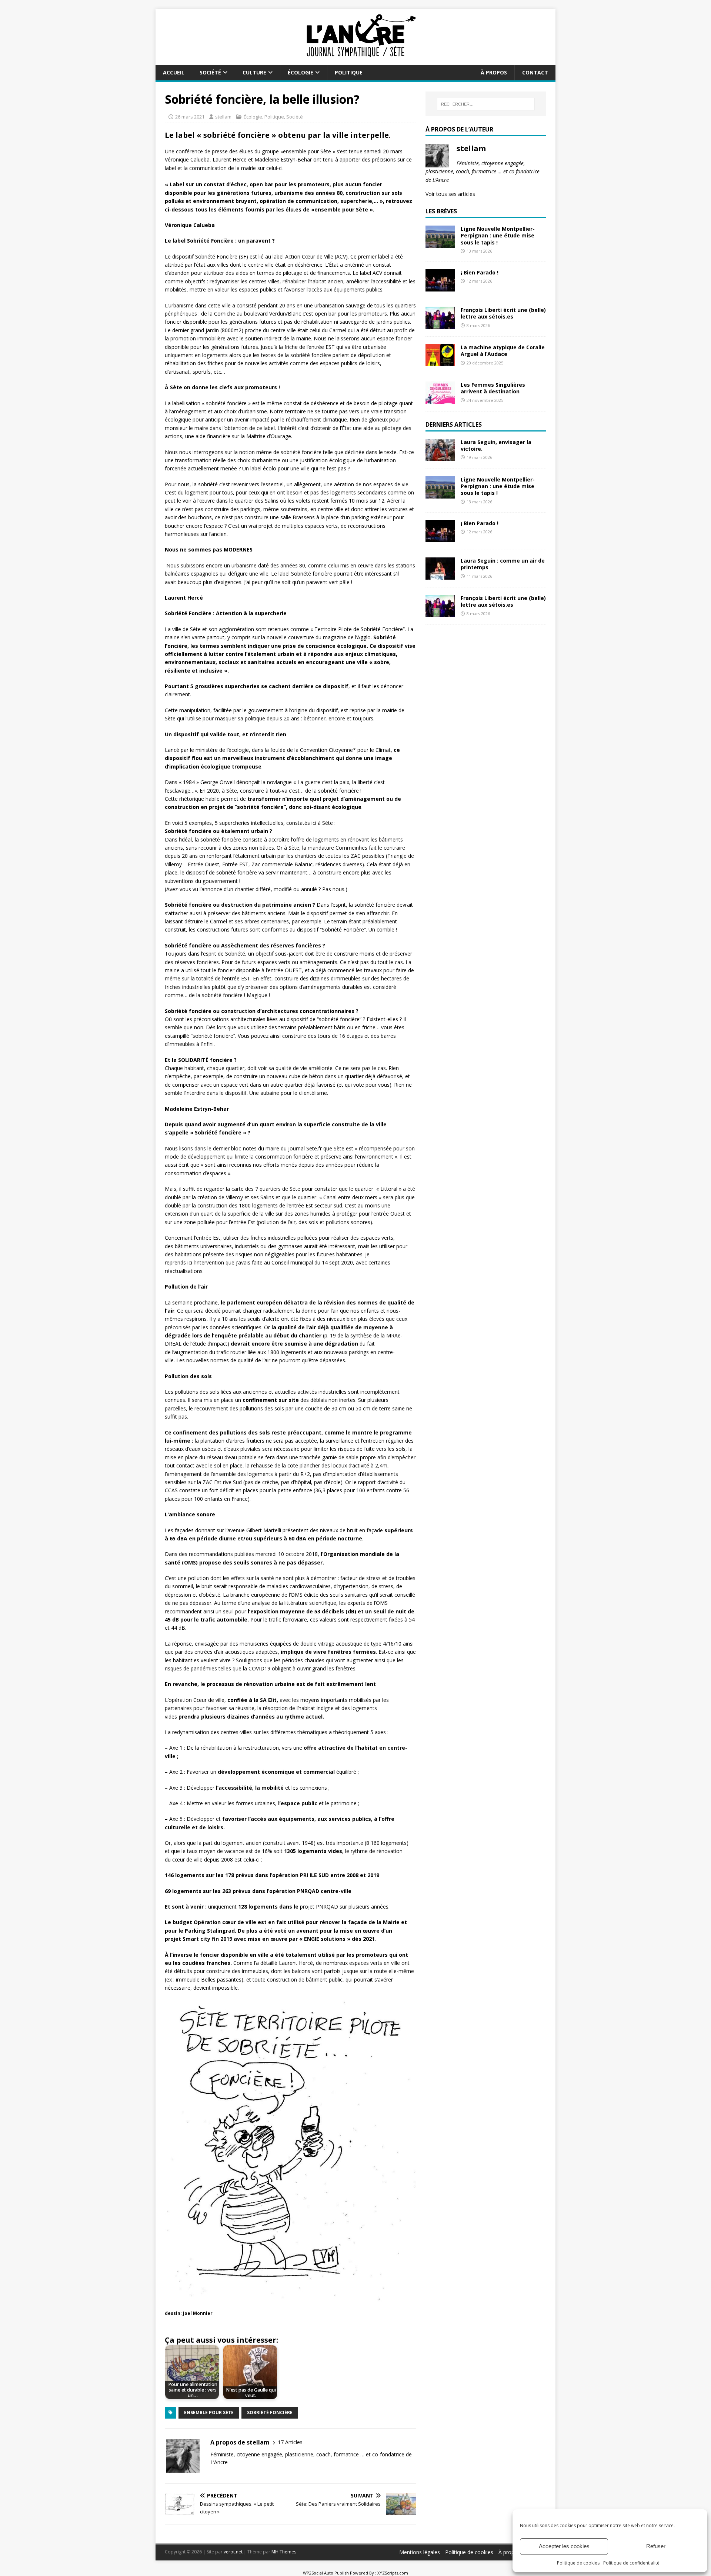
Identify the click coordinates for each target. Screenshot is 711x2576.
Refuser (656, 2546)
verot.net (233, 2552)
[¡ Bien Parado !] (440, 287)
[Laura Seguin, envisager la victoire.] (440, 457)
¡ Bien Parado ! (480, 272)
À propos (494, 72)
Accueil (174, 72)
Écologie (301, 72)
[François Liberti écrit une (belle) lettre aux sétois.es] (440, 325)
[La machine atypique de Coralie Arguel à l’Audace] (440, 362)
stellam (223, 117)
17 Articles (290, 2442)
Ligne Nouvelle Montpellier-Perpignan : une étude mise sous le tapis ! (498, 235)
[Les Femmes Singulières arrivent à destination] (440, 399)
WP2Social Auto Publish (326, 2573)
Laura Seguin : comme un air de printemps (503, 564)
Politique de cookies (578, 2563)
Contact (535, 72)
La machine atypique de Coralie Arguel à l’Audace (503, 351)
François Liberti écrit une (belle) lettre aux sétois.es (503, 313)
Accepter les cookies (564, 2546)
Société (210, 72)
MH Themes (284, 2552)
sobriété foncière (270, 2412)
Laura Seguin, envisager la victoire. (496, 445)
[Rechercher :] (486, 104)
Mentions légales (420, 2552)
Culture (254, 72)
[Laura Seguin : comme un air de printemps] (440, 575)
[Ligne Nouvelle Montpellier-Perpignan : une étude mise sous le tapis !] (440, 244)
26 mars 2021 (190, 117)
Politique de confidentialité (631, 2563)
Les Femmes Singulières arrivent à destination (493, 388)
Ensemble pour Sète (209, 2412)
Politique (349, 72)
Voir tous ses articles (450, 194)
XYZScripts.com (393, 2573)
